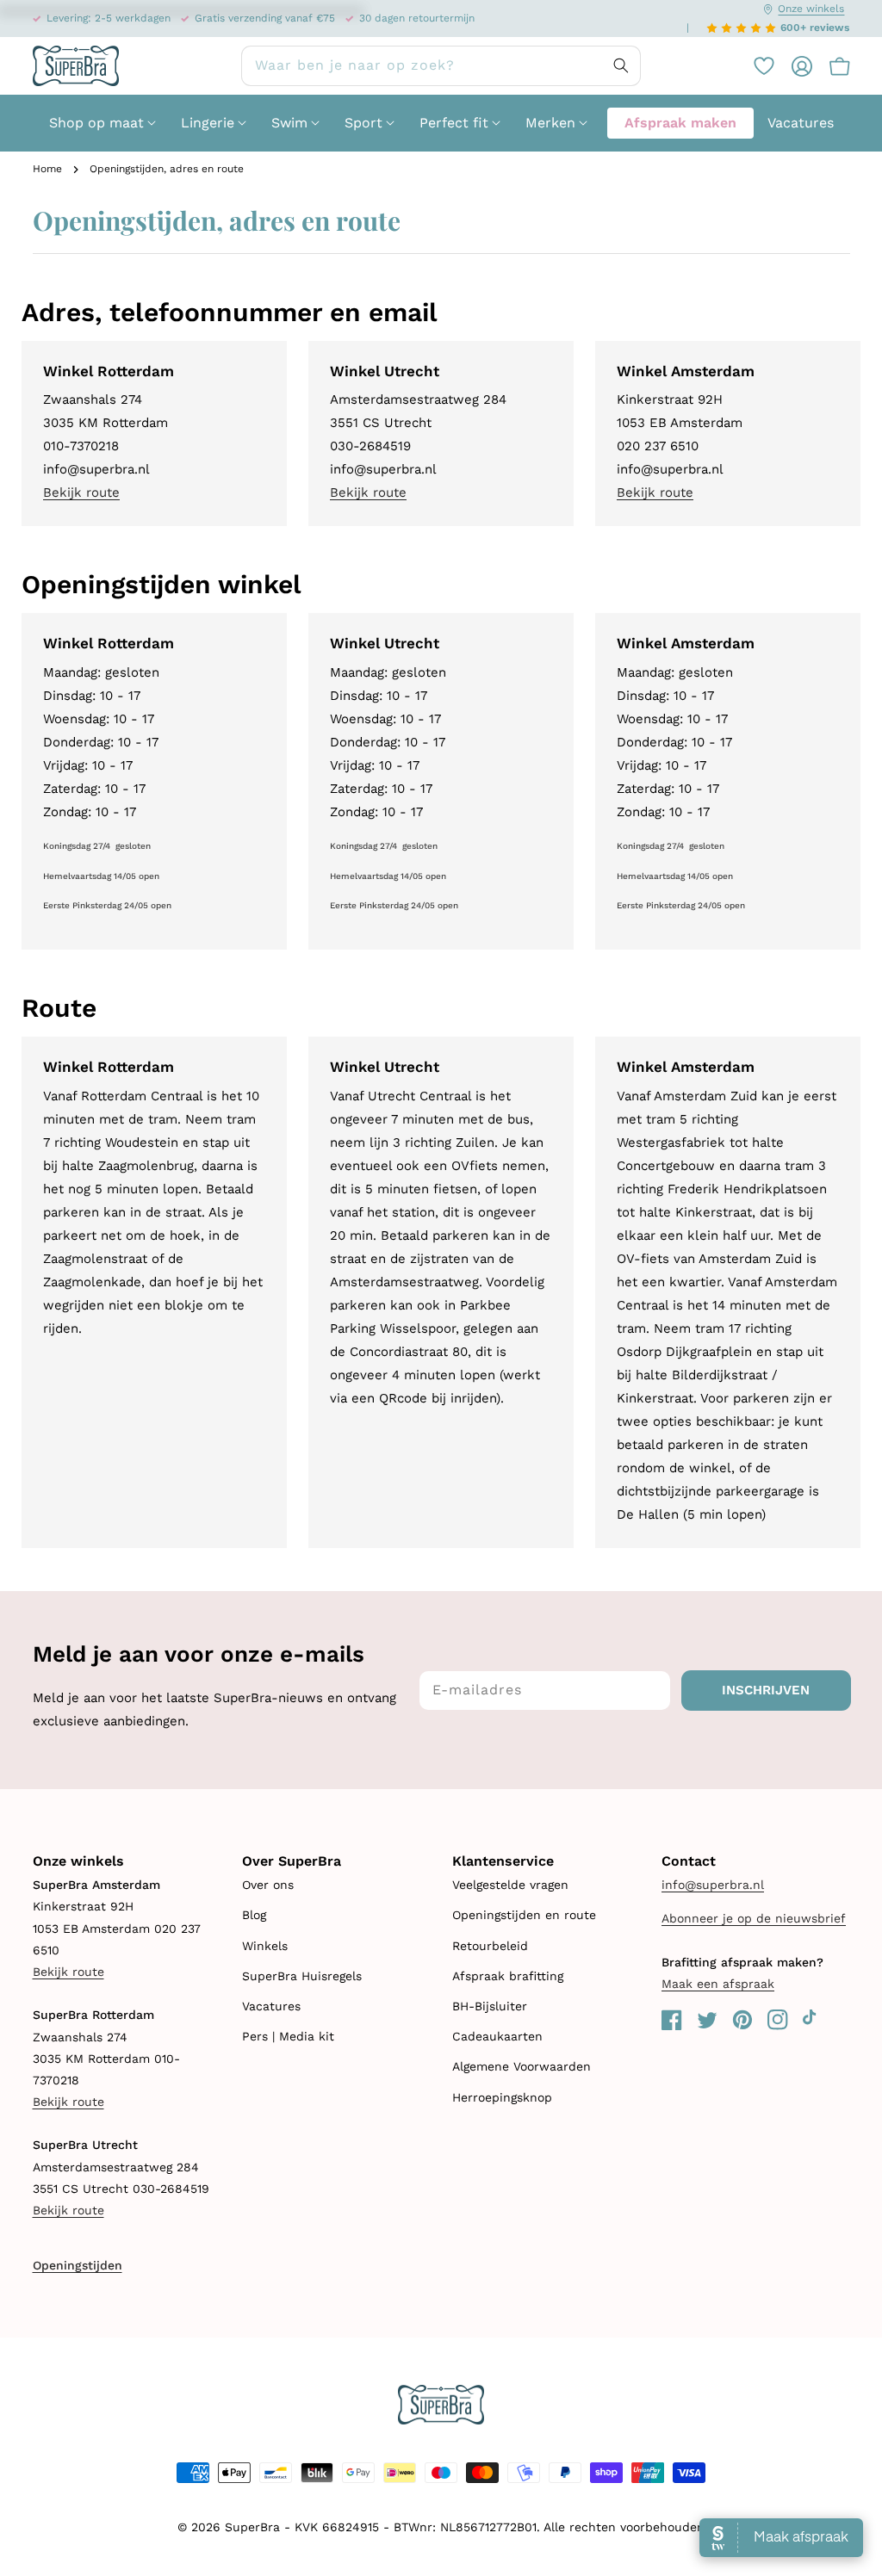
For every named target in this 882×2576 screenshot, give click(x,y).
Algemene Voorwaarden (522, 2066)
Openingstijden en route (524, 1915)
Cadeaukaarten (497, 2036)
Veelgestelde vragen (510, 1885)
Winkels (265, 1946)
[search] (441, 66)
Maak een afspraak (718, 1984)
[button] (831, 66)
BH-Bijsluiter (490, 2006)
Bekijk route (81, 492)
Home (47, 169)
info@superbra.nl (713, 1885)
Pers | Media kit (288, 2036)
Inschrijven (766, 1690)
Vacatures (271, 2006)
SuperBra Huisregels (302, 1976)
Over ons (268, 1885)
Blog (254, 1915)
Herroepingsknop (502, 2097)
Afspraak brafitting (508, 1976)
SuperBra (252, 2527)
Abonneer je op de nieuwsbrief (754, 1918)
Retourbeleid (490, 1946)
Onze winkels (811, 9)
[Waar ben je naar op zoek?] (621, 65)
